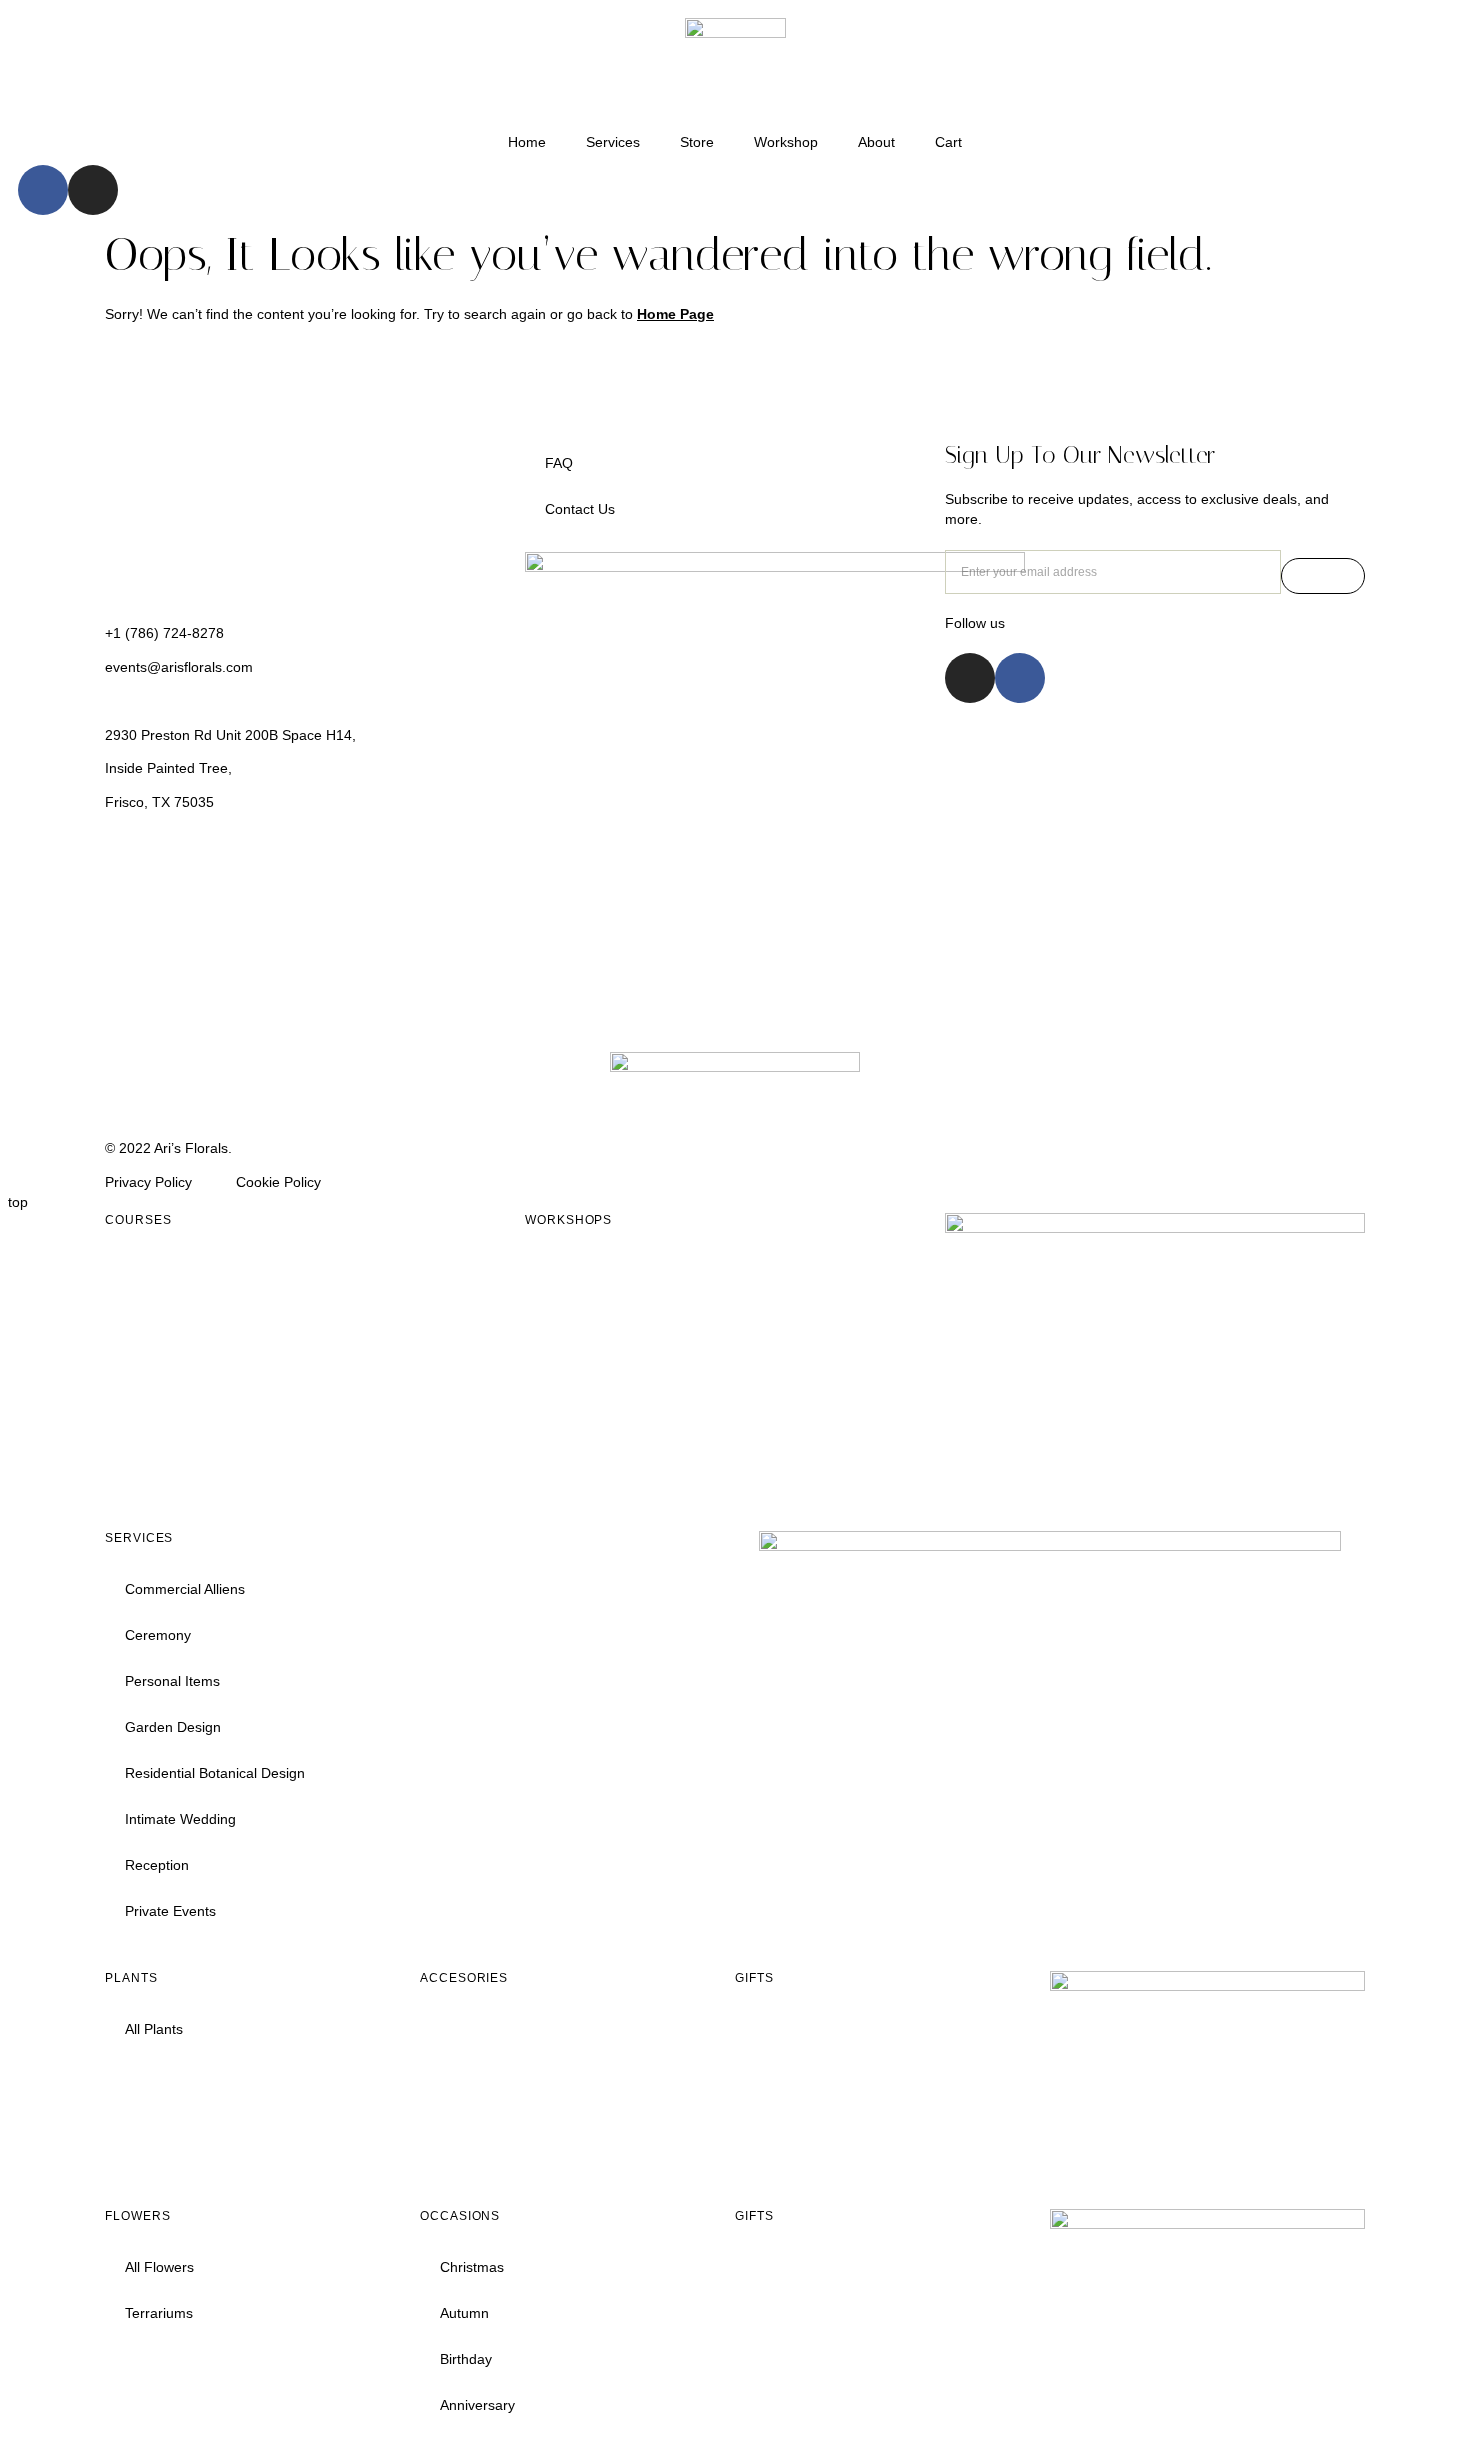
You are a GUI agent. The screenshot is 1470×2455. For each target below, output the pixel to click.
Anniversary (477, 2405)
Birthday (466, 2359)
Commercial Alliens (185, 1589)
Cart (948, 142)
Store (697, 142)
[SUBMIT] (1323, 576)
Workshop (786, 142)
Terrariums (159, 2313)
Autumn (464, 2313)
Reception (157, 1865)
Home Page (675, 314)
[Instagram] (93, 190)
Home (527, 142)
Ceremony (158, 1635)
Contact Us (580, 509)
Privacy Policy (148, 1182)
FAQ (559, 463)
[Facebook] (43, 190)
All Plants (154, 2029)
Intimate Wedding (180, 1819)
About (876, 142)
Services (613, 142)
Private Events (170, 1911)
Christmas (472, 2267)
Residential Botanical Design (215, 1773)
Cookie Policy (278, 1182)
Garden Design (173, 1727)
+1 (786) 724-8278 (164, 633)
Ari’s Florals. (195, 1148)
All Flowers (159, 2267)
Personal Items (172, 1681)
